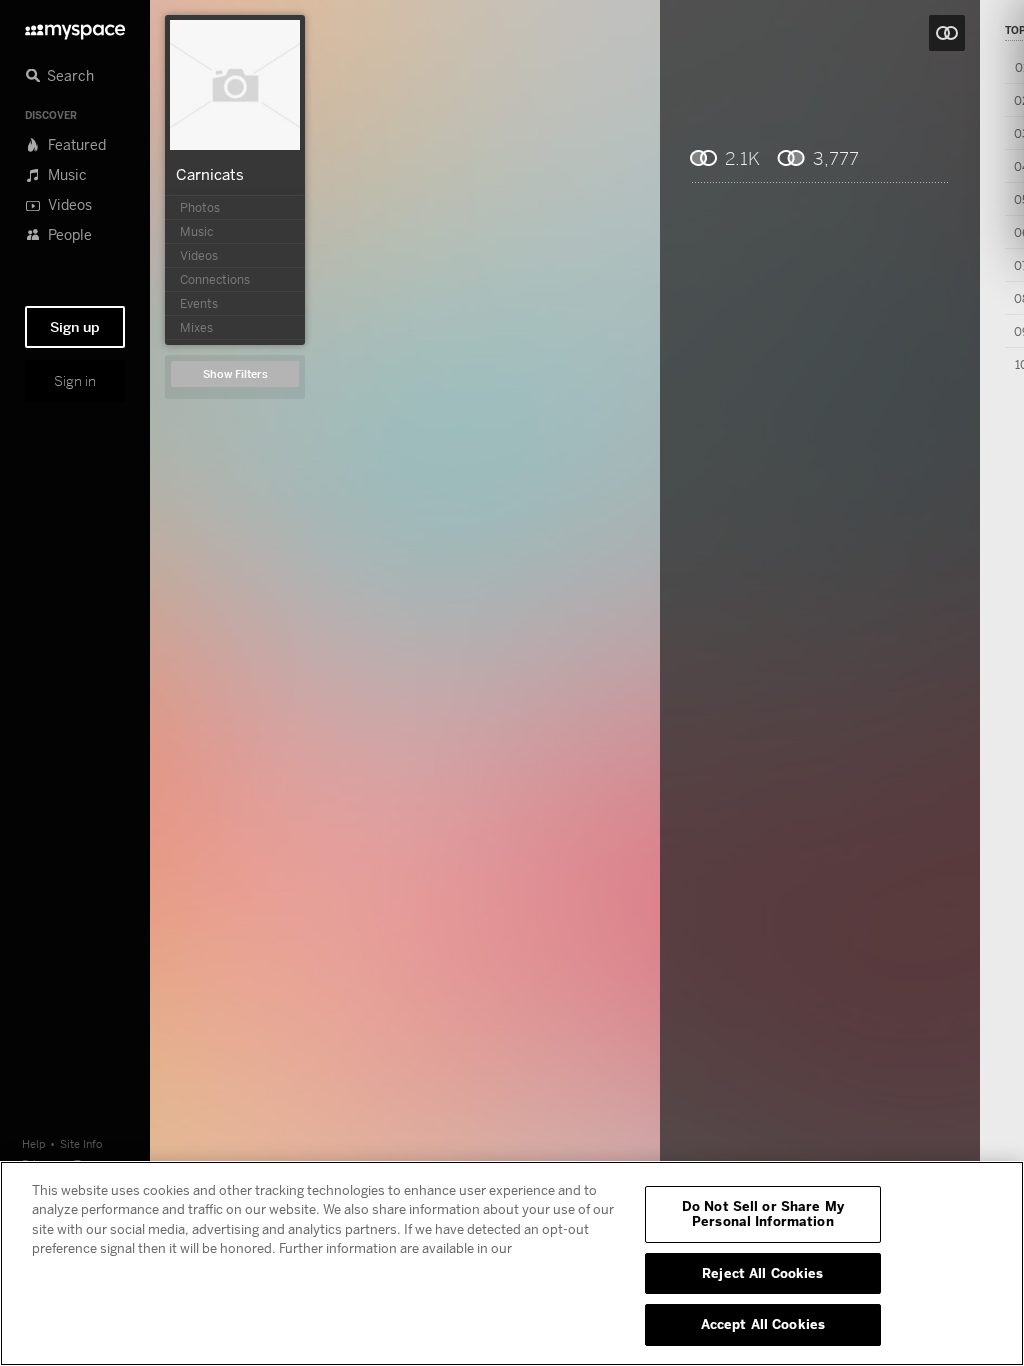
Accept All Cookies (763, 1324)
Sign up (75, 327)
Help (34, 1143)
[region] (512, 1263)
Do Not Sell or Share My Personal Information (763, 1214)
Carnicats (210, 174)
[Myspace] (75, 26)
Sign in (75, 381)
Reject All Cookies (762, 1273)
